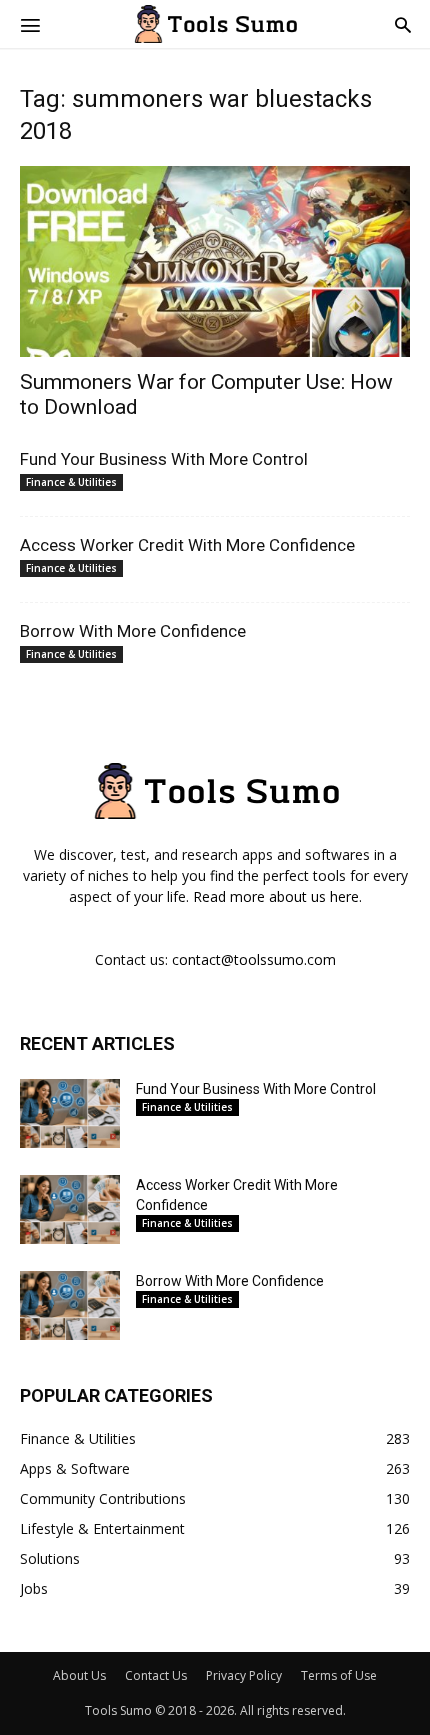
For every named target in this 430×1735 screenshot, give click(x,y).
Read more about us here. (277, 896)
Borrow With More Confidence (133, 631)
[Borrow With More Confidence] (70, 1305)
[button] (30, 24)
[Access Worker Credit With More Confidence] (70, 1209)
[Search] (403, 24)
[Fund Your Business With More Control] (70, 1113)
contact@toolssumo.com (254, 959)
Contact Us (156, 1675)
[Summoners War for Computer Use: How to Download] (215, 261)
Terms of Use (339, 1675)
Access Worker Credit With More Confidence (187, 545)
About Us (79, 1675)
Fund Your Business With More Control (164, 459)
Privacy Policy (244, 1675)
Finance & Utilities (71, 482)
